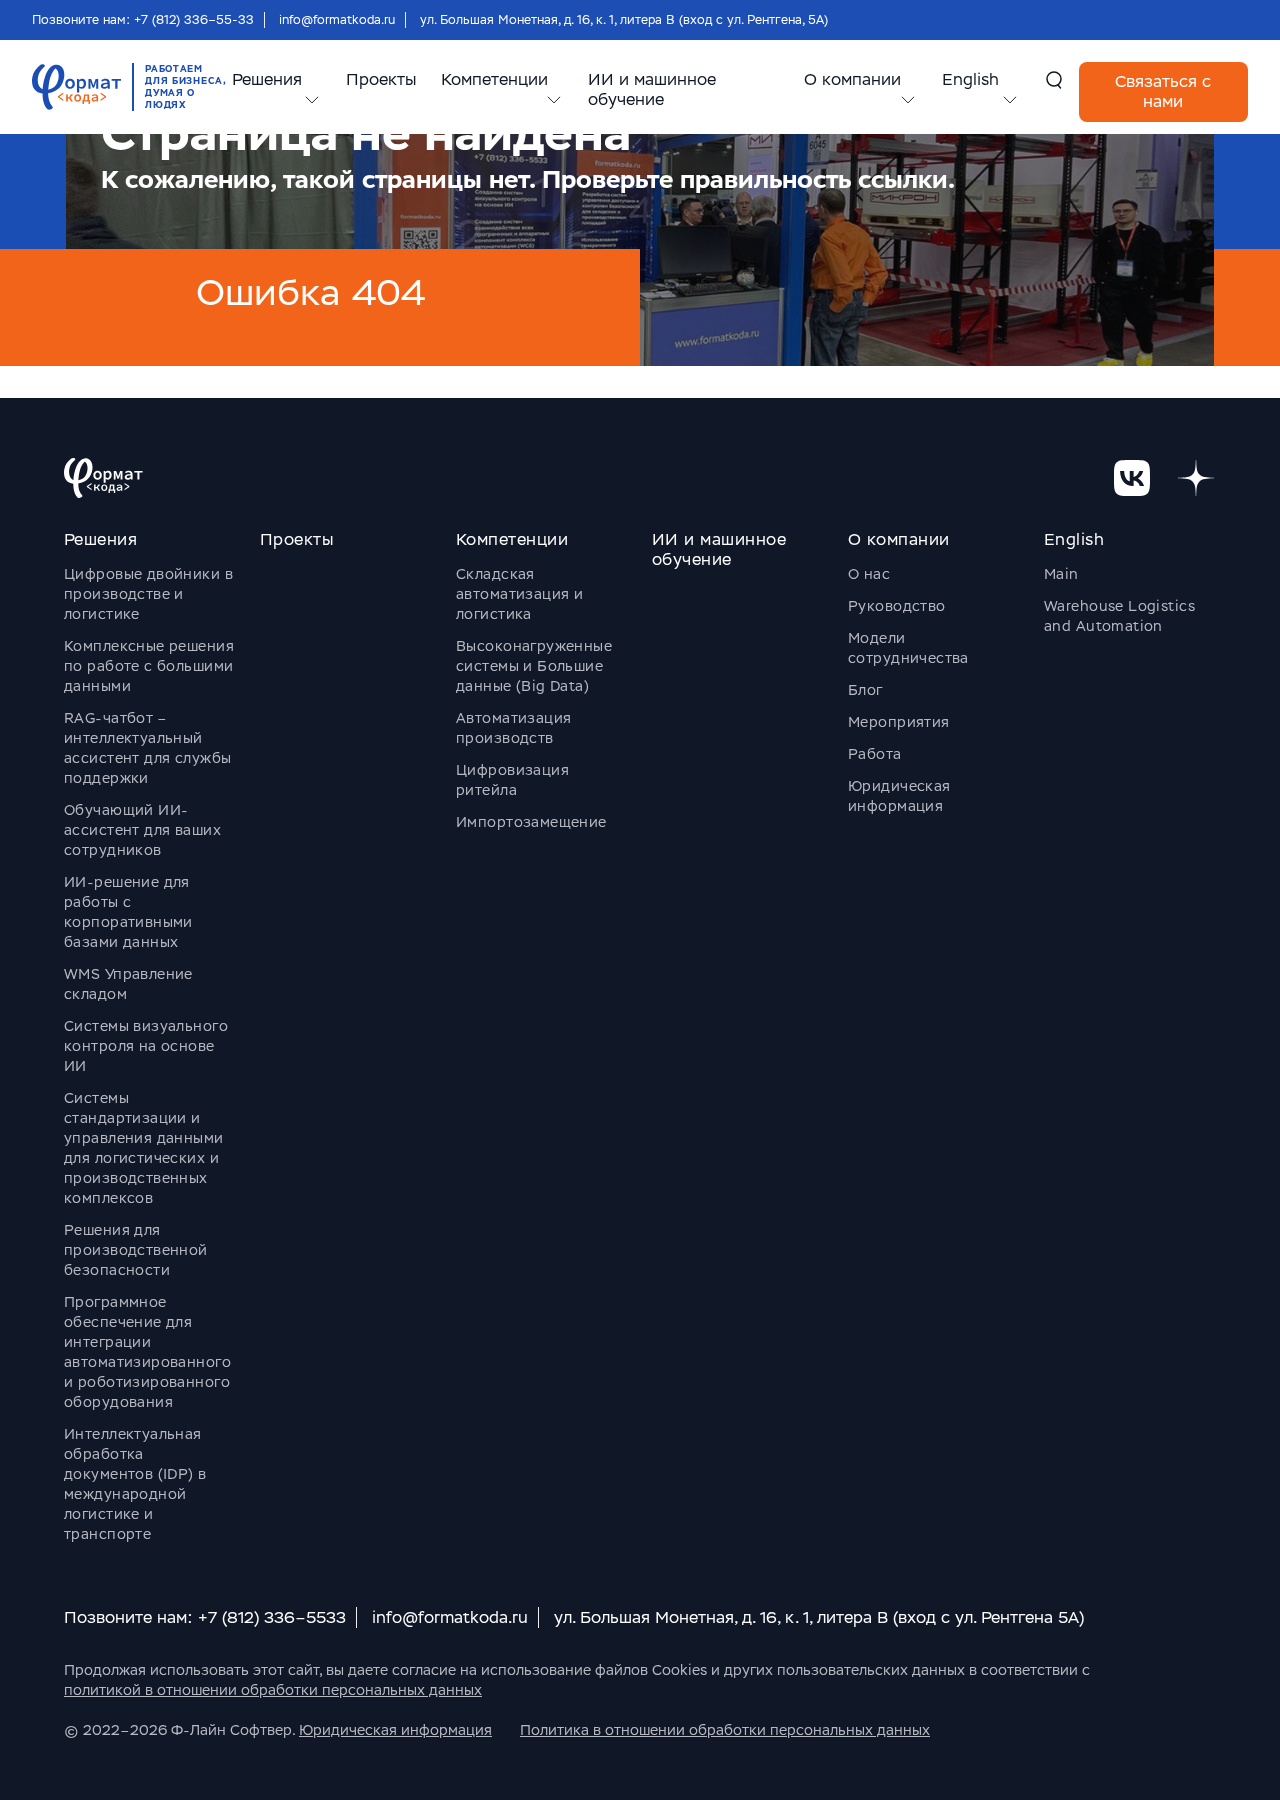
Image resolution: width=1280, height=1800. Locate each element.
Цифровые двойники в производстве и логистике (148, 594)
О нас (869, 574)
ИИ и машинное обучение (652, 89)
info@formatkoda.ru (337, 20)
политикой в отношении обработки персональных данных (273, 1690)
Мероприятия (899, 722)
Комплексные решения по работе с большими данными (149, 666)
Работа (875, 754)
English (970, 79)
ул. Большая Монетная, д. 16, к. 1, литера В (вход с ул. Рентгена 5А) (819, 1617)
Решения (267, 79)
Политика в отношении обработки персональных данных (725, 1730)
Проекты (381, 79)
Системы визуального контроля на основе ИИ (146, 1046)
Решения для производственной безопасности (136, 1250)
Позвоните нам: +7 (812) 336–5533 (205, 1617)
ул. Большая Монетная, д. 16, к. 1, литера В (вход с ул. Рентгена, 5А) (624, 20)
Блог (865, 690)
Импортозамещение (531, 822)
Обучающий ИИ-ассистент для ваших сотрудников (142, 830)
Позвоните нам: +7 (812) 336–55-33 (143, 20)
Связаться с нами (1163, 91)
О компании (852, 79)
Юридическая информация (395, 1730)
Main (1061, 574)
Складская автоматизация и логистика (519, 594)
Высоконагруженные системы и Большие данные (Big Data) (534, 666)
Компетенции (494, 79)
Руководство (897, 606)
